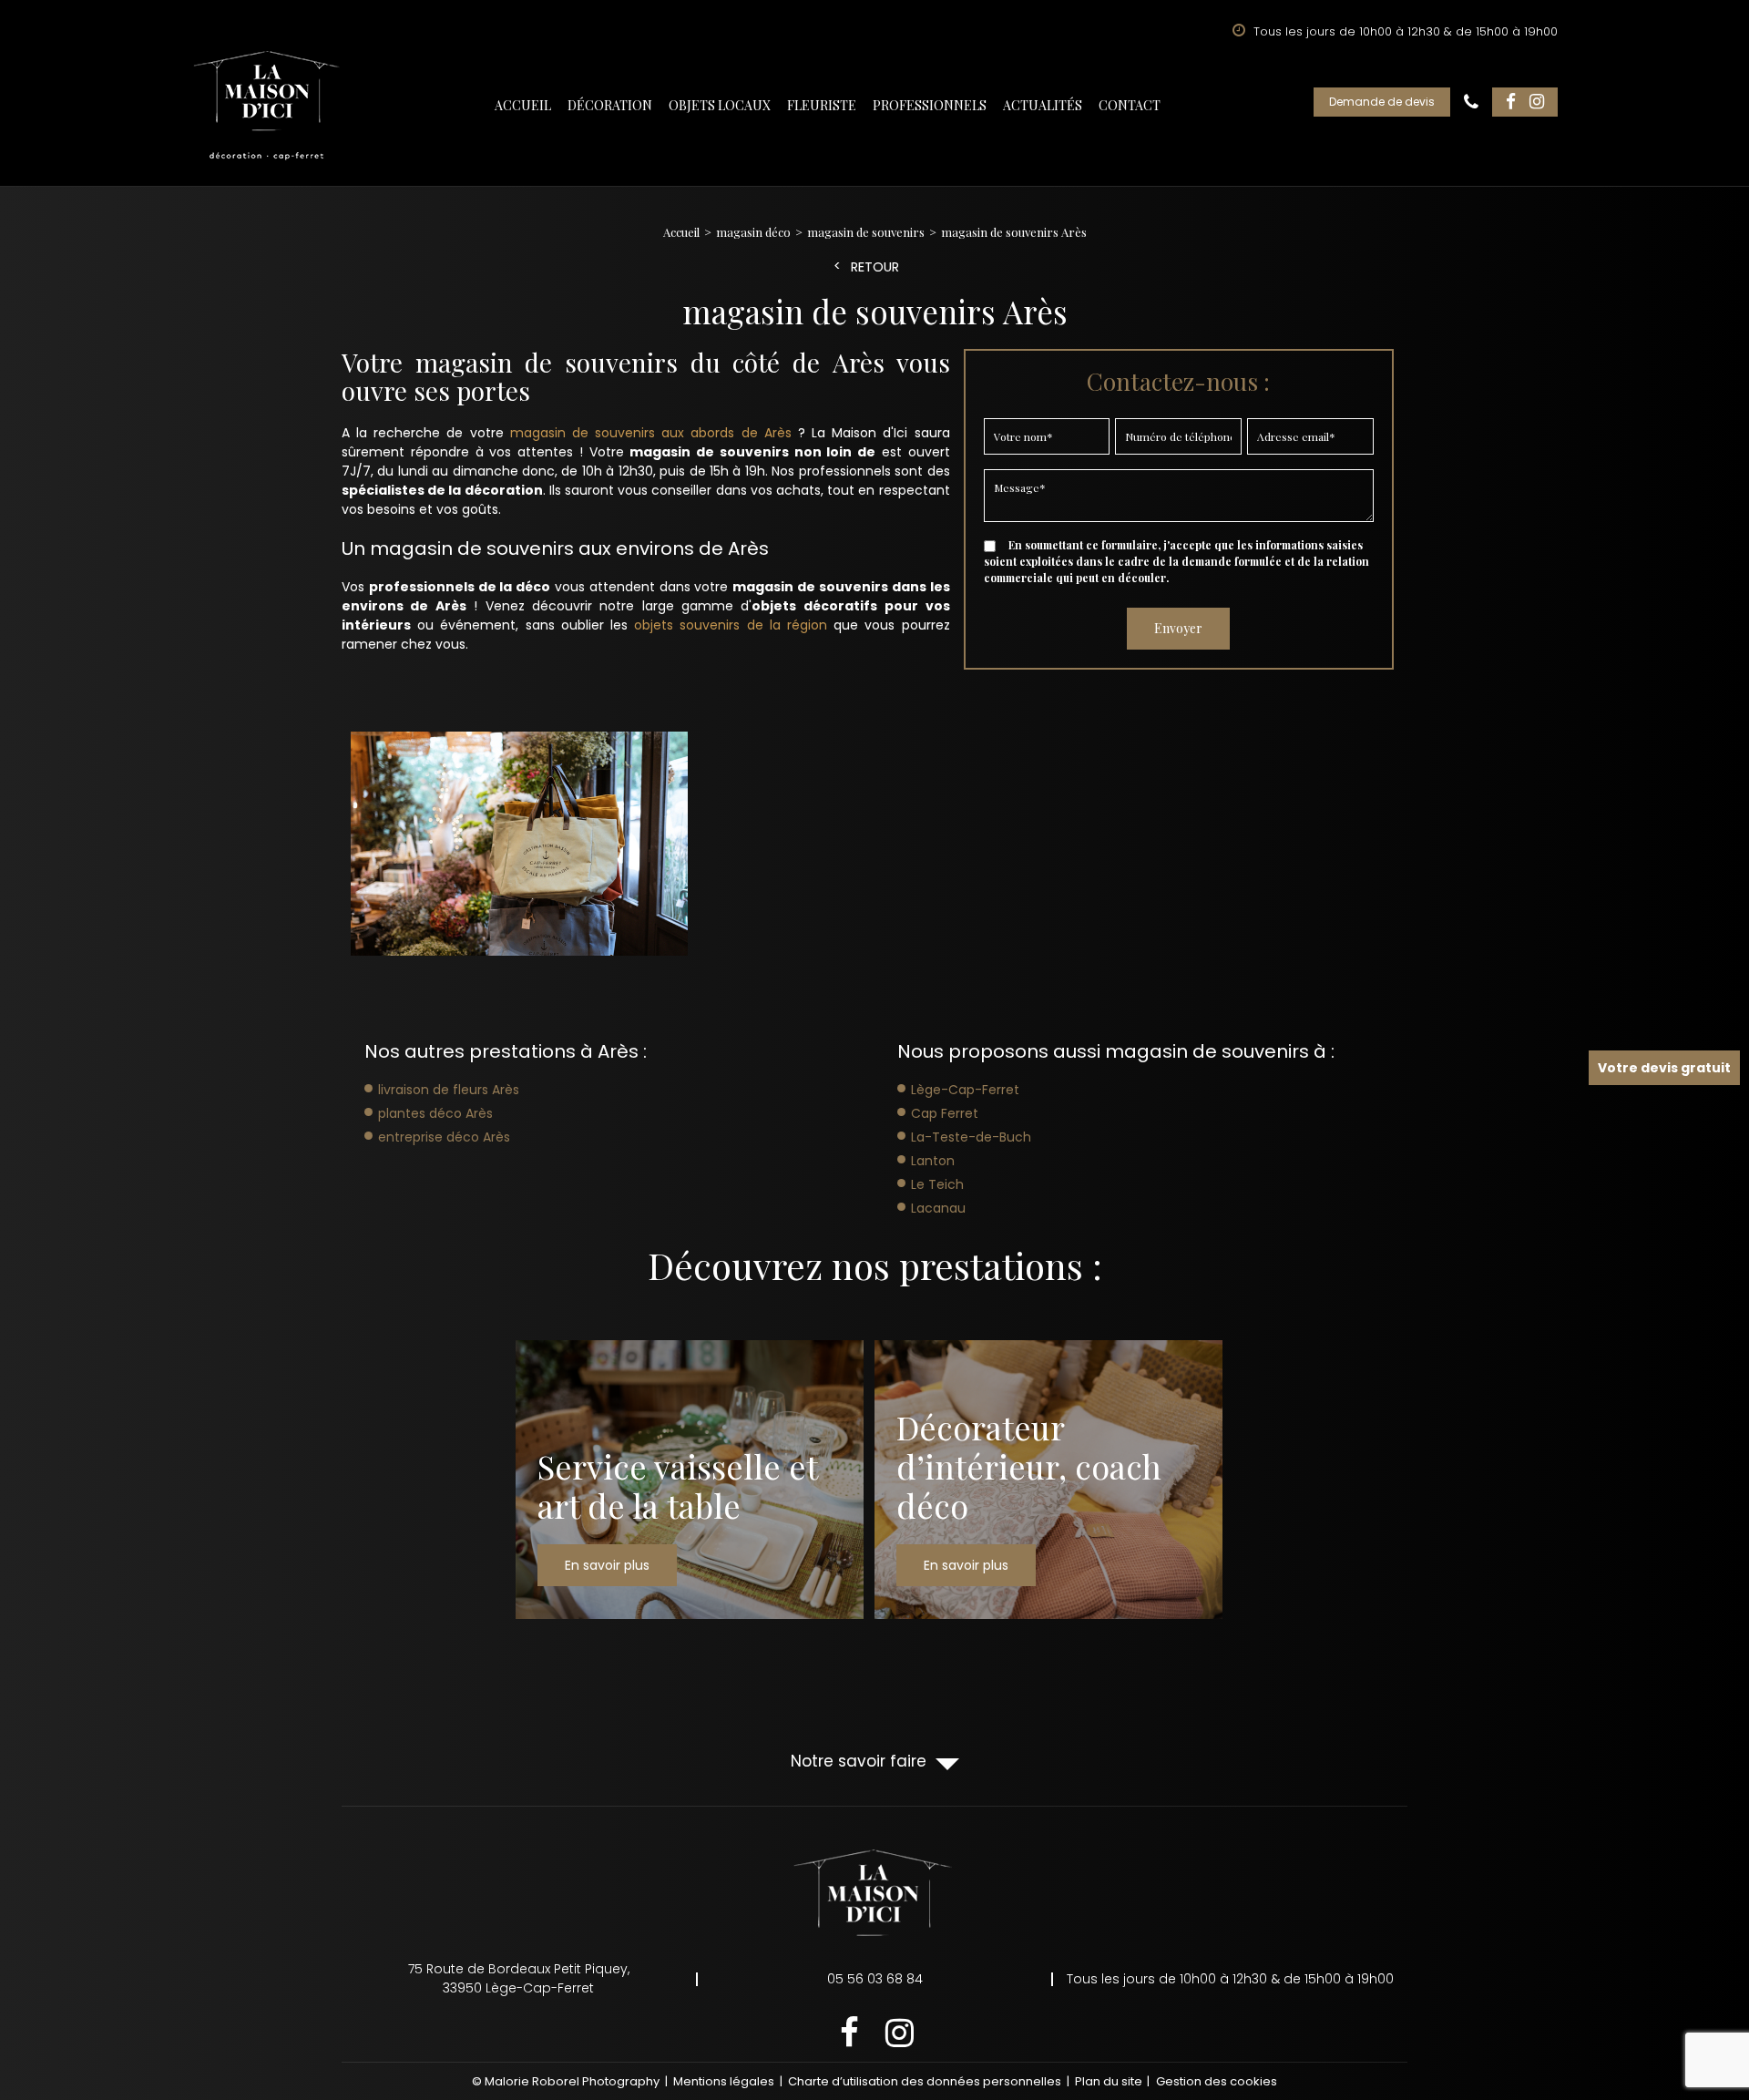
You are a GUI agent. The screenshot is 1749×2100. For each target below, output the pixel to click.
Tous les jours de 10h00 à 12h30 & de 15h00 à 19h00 (1230, 1979)
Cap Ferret (945, 1113)
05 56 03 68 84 (1471, 102)
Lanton (933, 1161)
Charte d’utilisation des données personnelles (925, 2081)
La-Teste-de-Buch (971, 1137)
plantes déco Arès (435, 1113)
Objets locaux (720, 105)
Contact (1130, 105)
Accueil (523, 105)
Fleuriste (822, 105)
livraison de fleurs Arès (449, 1090)
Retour (875, 267)
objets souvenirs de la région (731, 625)
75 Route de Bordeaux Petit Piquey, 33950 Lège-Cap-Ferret (519, 1978)
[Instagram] (1537, 102)
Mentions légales (724, 2081)
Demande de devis (1382, 102)
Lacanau (938, 1208)
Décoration (610, 105)
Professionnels (930, 105)
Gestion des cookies (1217, 2081)
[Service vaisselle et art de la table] (690, 1480)
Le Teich (937, 1184)
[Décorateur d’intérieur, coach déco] (1048, 1480)
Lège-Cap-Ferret (965, 1090)
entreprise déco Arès (444, 1137)
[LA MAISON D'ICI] (267, 106)
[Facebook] (1511, 102)
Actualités (1043, 105)
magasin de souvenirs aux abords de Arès (651, 433)
